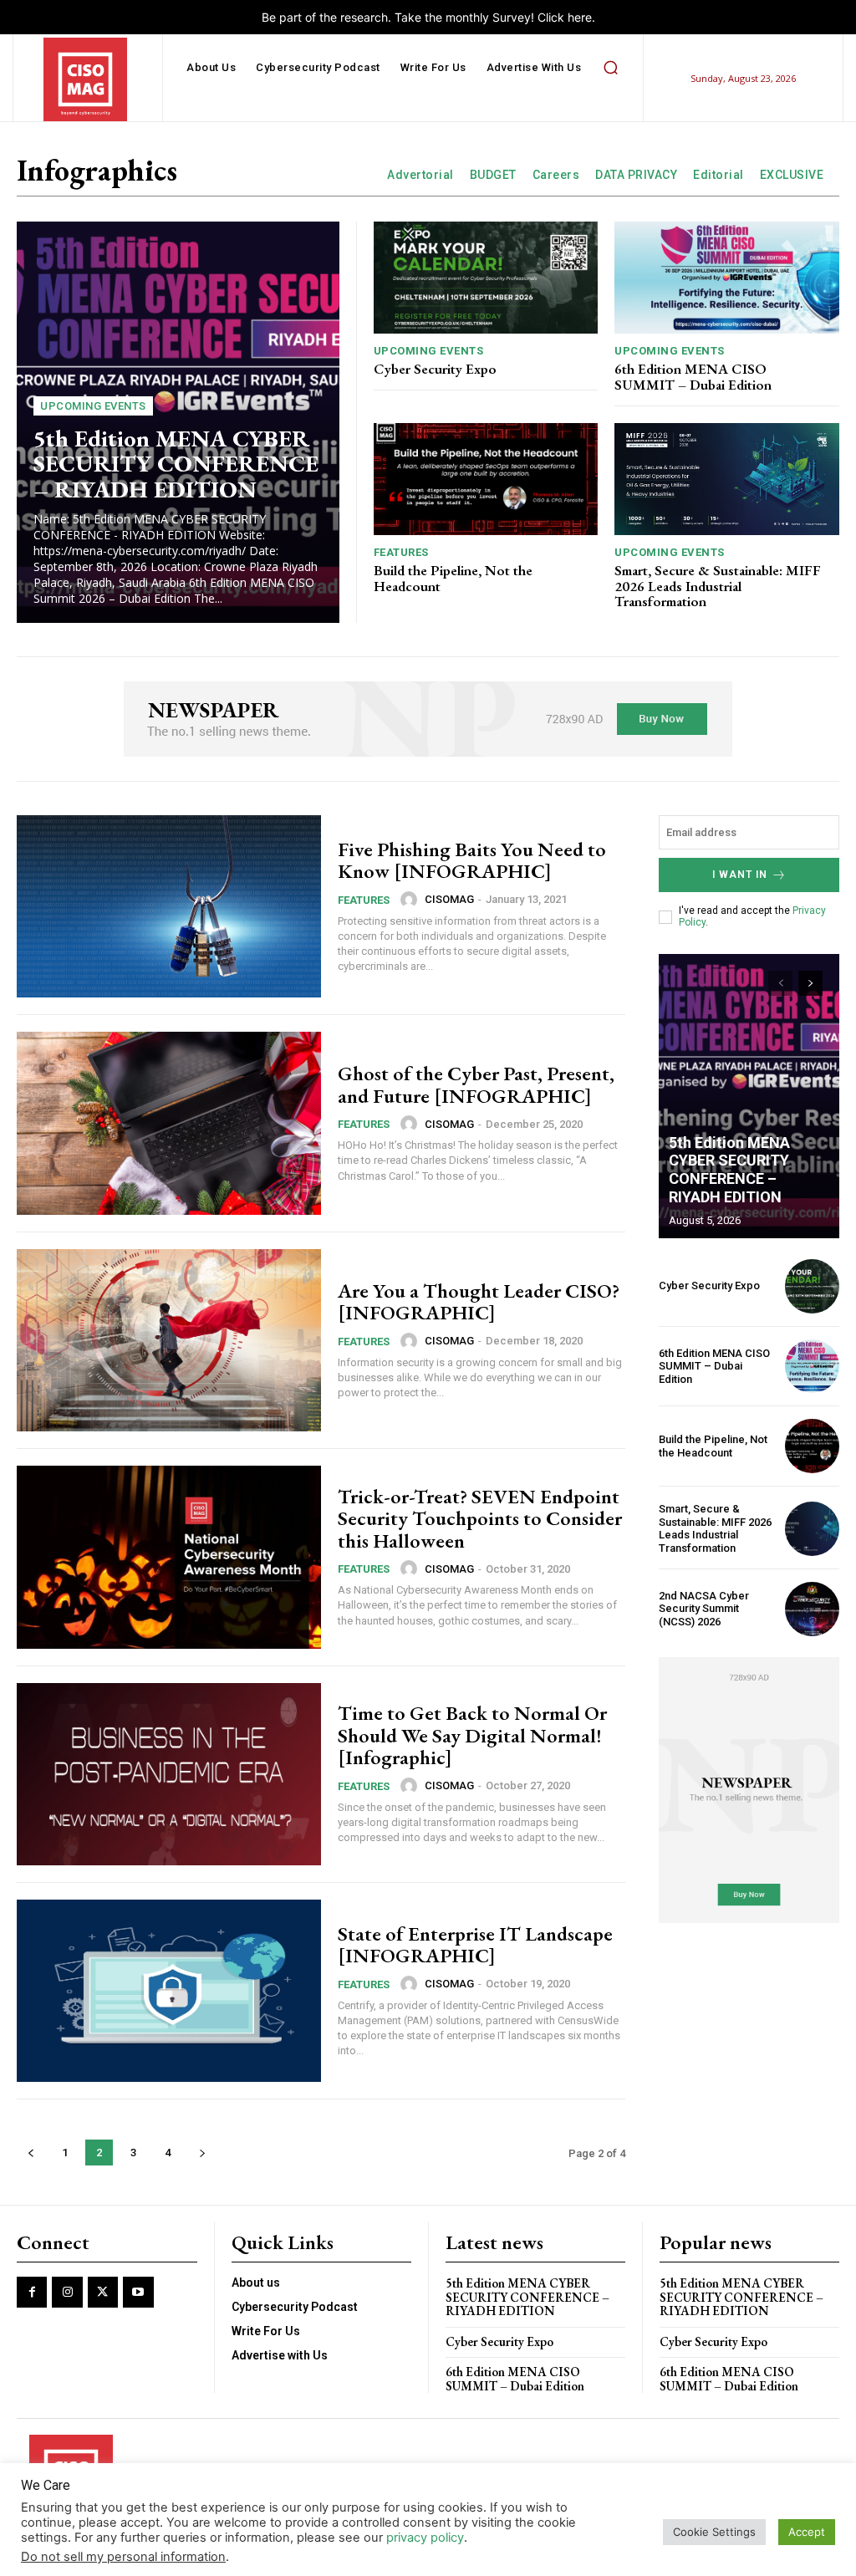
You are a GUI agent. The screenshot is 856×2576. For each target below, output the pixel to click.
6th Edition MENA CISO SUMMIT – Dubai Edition (693, 377)
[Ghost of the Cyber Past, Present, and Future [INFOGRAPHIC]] (169, 1123)
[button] (610, 68)
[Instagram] (67, 2292)
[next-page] (202, 2153)
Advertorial (420, 175)
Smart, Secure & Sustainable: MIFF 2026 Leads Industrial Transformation (718, 586)
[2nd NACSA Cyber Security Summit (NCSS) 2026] (812, 1609)
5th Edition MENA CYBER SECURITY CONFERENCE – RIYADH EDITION (176, 464)
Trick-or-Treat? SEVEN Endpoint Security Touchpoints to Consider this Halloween (480, 1518)
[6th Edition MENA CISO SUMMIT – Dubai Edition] (727, 278)
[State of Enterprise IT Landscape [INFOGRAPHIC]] (169, 1991)
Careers (556, 175)
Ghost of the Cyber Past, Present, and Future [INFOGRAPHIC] (476, 1084)
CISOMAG (449, 899)
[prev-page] (31, 2153)
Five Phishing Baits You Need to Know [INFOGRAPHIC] (472, 860)
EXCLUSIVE (792, 175)
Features (401, 552)
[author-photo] (411, 900)
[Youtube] (138, 2292)
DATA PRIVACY (636, 175)
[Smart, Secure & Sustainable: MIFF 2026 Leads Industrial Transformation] (727, 479)
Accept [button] (807, 2532)
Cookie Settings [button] (714, 2532)
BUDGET (493, 175)
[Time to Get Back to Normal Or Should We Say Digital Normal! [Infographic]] (169, 1774)
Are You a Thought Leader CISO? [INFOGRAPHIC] (479, 1301)
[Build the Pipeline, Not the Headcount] (486, 479)
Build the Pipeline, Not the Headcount (453, 578)
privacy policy (425, 2538)
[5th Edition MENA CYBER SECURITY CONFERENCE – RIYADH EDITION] (749, 1096)
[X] (103, 2292)
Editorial (718, 175)
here (580, 17)
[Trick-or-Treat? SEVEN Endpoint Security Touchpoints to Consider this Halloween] (169, 1557)
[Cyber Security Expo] (486, 278)
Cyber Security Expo (435, 369)
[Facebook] (32, 2292)
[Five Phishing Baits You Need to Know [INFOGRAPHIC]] (169, 906)
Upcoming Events (93, 406)
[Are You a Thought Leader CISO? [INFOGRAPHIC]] (169, 1340)
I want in (740, 875)
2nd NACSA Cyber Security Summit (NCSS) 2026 (704, 1609)
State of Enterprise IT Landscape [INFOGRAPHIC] (475, 1944)
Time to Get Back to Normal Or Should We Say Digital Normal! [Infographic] (472, 1735)
